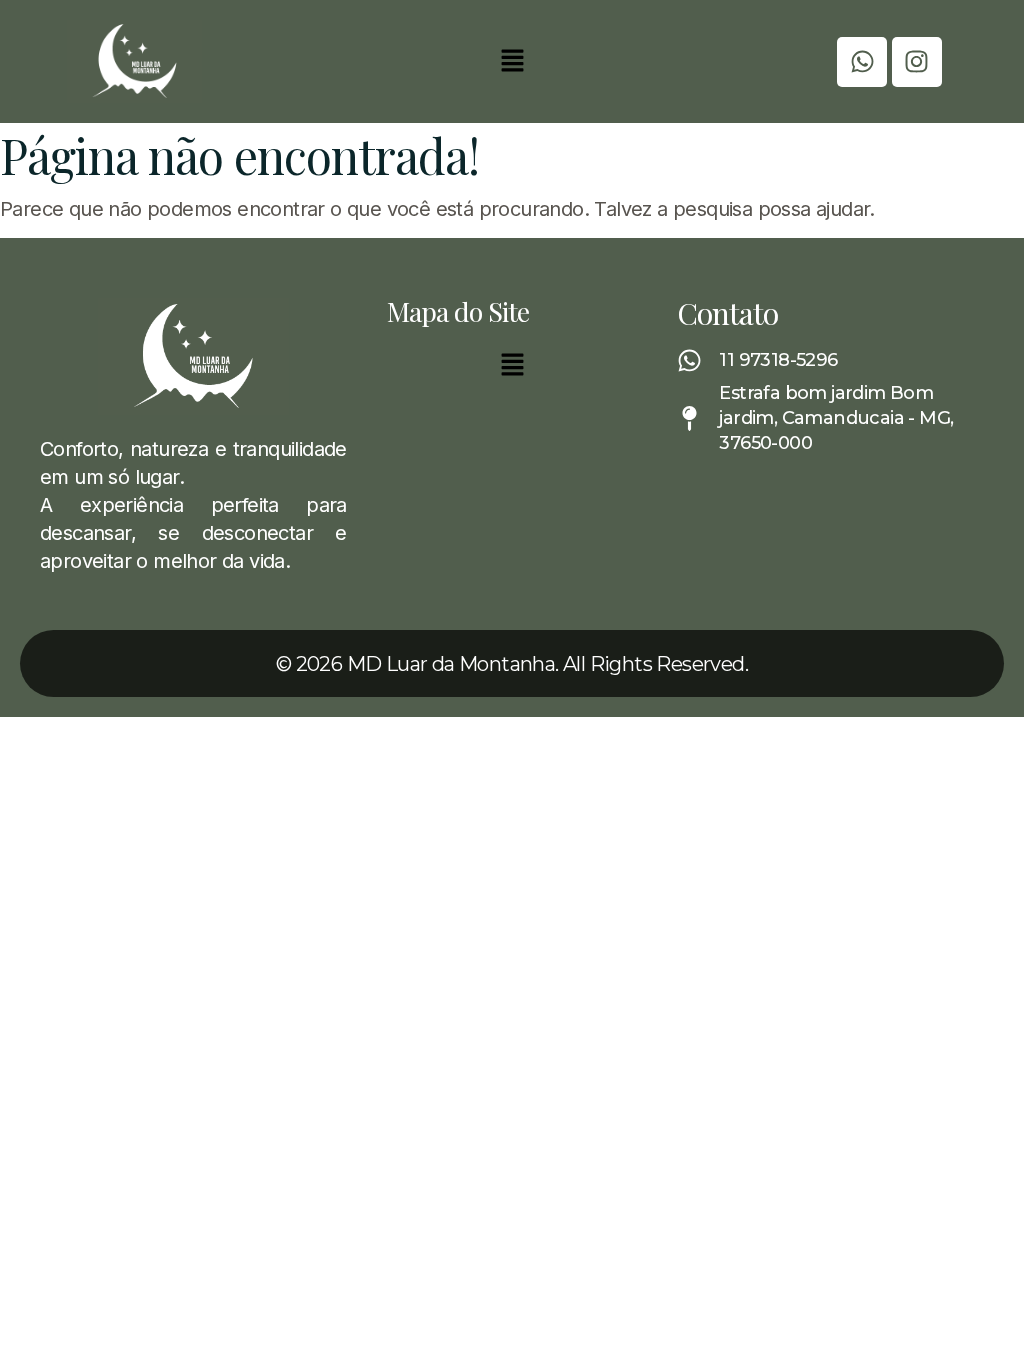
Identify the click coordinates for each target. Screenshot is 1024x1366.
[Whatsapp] (862, 62)
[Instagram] (917, 62)
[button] (512, 61)
